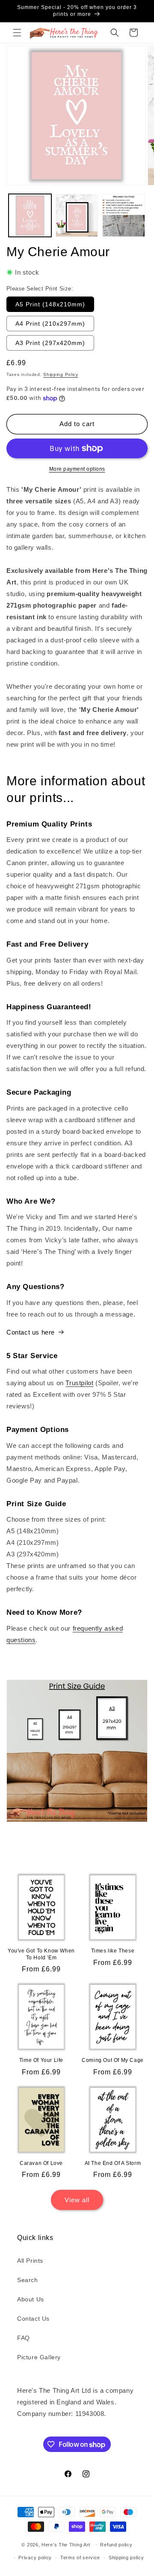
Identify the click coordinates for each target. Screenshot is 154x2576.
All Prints (30, 2261)
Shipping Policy (61, 374)
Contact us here (31, 1332)
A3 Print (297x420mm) (50, 343)
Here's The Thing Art (66, 2544)
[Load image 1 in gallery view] (30, 215)
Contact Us (33, 2319)
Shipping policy (126, 2558)
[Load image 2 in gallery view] (77, 215)
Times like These (113, 1951)
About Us (31, 2299)
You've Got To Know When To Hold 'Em (41, 1954)
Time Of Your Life (41, 2060)
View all (77, 2200)
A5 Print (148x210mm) (50, 304)
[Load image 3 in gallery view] (124, 215)
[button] (17, 33)
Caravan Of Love (41, 2163)
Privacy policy (35, 2558)
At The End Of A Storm (113, 2163)
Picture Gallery (39, 2357)
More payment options (77, 469)
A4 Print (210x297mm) (50, 324)
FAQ (24, 2338)
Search (28, 2280)
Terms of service (80, 2558)
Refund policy (116, 2545)
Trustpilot (79, 1383)
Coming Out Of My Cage (113, 2060)
